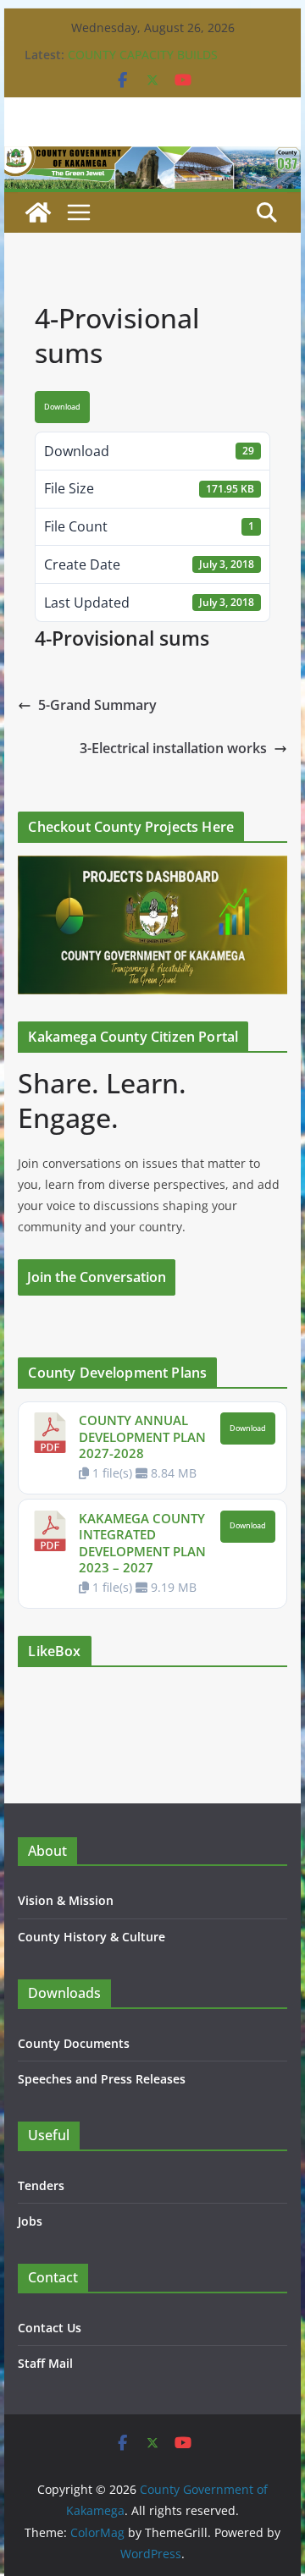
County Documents (74, 2043)
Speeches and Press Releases (102, 2079)
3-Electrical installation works (173, 748)
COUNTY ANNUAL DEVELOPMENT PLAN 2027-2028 (142, 1437)
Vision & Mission (66, 1900)
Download (62, 407)
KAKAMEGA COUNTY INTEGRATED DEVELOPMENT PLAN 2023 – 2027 (142, 1543)
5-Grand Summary (97, 705)
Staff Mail (45, 2363)
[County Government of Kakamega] (152, 158)
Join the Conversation (97, 1277)
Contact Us (50, 2328)
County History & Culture (91, 1937)
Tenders (41, 2185)
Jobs (30, 2221)
